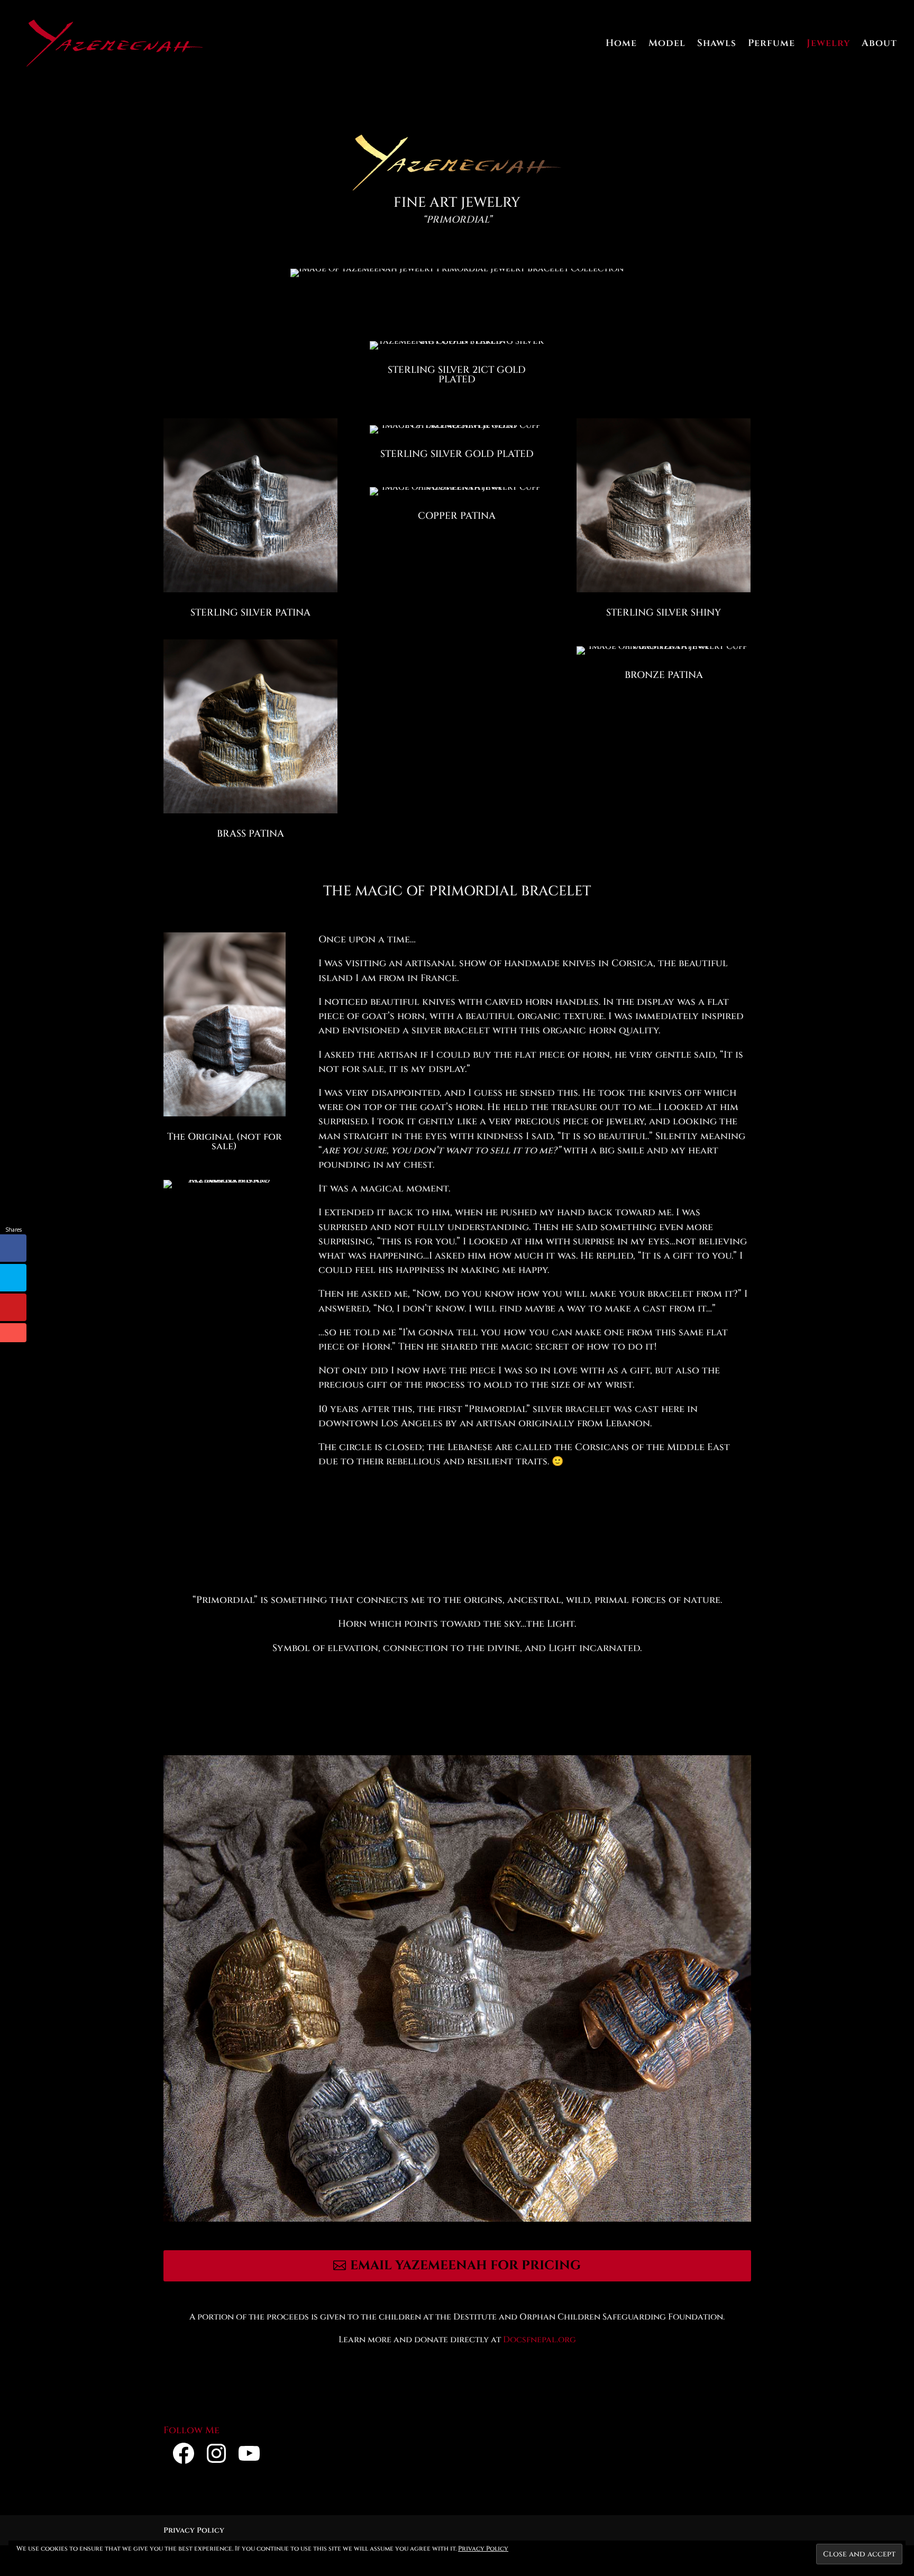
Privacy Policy (194, 2530)
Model (667, 45)
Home (621, 45)
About (879, 45)
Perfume (771, 45)
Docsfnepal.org (540, 2340)
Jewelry (828, 45)
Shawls (717, 45)
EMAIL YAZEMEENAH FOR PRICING (465, 2266)
